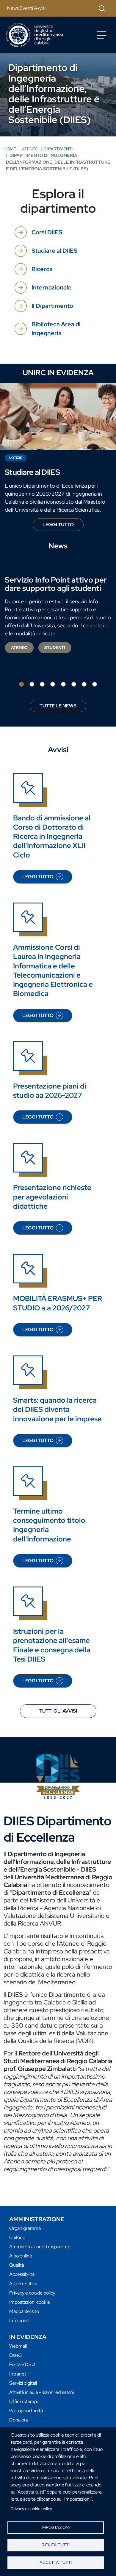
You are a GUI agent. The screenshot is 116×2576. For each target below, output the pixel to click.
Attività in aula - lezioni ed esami (41, 2392)
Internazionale (52, 287)
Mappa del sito (24, 2311)
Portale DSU (22, 2364)
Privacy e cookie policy (31, 2509)
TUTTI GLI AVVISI (58, 1711)
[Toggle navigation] (102, 35)
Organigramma (25, 2228)
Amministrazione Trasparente (40, 2247)
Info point (19, 2320)
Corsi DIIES (47, 232)
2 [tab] (32, 684)
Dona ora (19, 2420)
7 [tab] (84, 684)
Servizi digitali (23, 2383)
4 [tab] (53, 684)
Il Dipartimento (52, 306)
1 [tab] (21, 684)
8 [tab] (95, 684)
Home (10, 149)
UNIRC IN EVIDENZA (58, 373)
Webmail (18, 2346)
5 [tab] (63, 684)
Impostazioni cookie (30, 2302)
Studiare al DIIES (54, 251)
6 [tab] (74, 684)
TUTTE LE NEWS (58, 706)
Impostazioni (55, 2527)
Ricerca (42, 269)
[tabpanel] (58, 615)
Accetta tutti (56, 2562)
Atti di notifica (23, 2284)
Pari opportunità (26, 2411)
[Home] (35, 35)
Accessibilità (22, 2274)
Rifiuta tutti (56, 2545)
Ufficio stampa (24, 2401)
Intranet (18, 2374)
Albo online (21, 2256)
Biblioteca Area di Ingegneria (56, 329)
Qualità (17, 2265)
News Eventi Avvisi (26, 8)
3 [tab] (42, 684)
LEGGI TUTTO (63, 526)
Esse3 (16, 2355)
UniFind (17, 2237)
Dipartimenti (58, 149)
